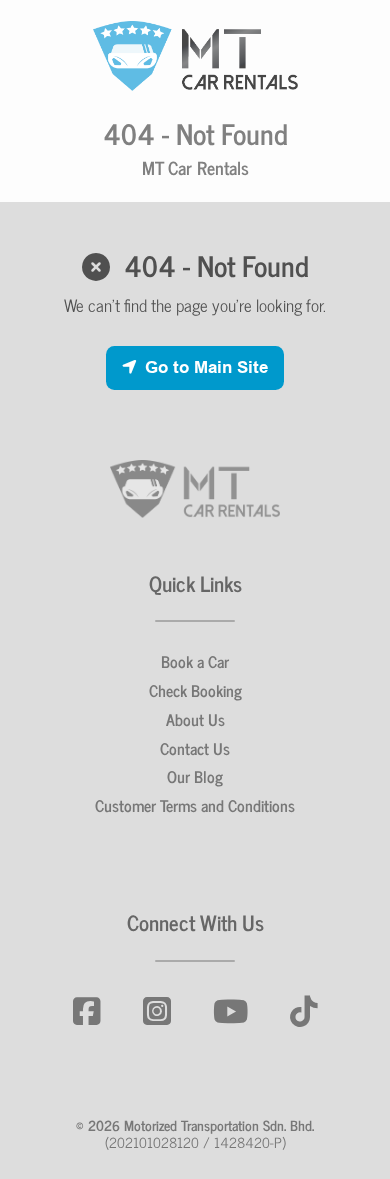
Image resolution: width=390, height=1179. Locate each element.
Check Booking (195, 690)
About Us (195, 719)
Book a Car (195, 661)
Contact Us (195, 748)
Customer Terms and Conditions (195, 805)
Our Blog (195, 776)
